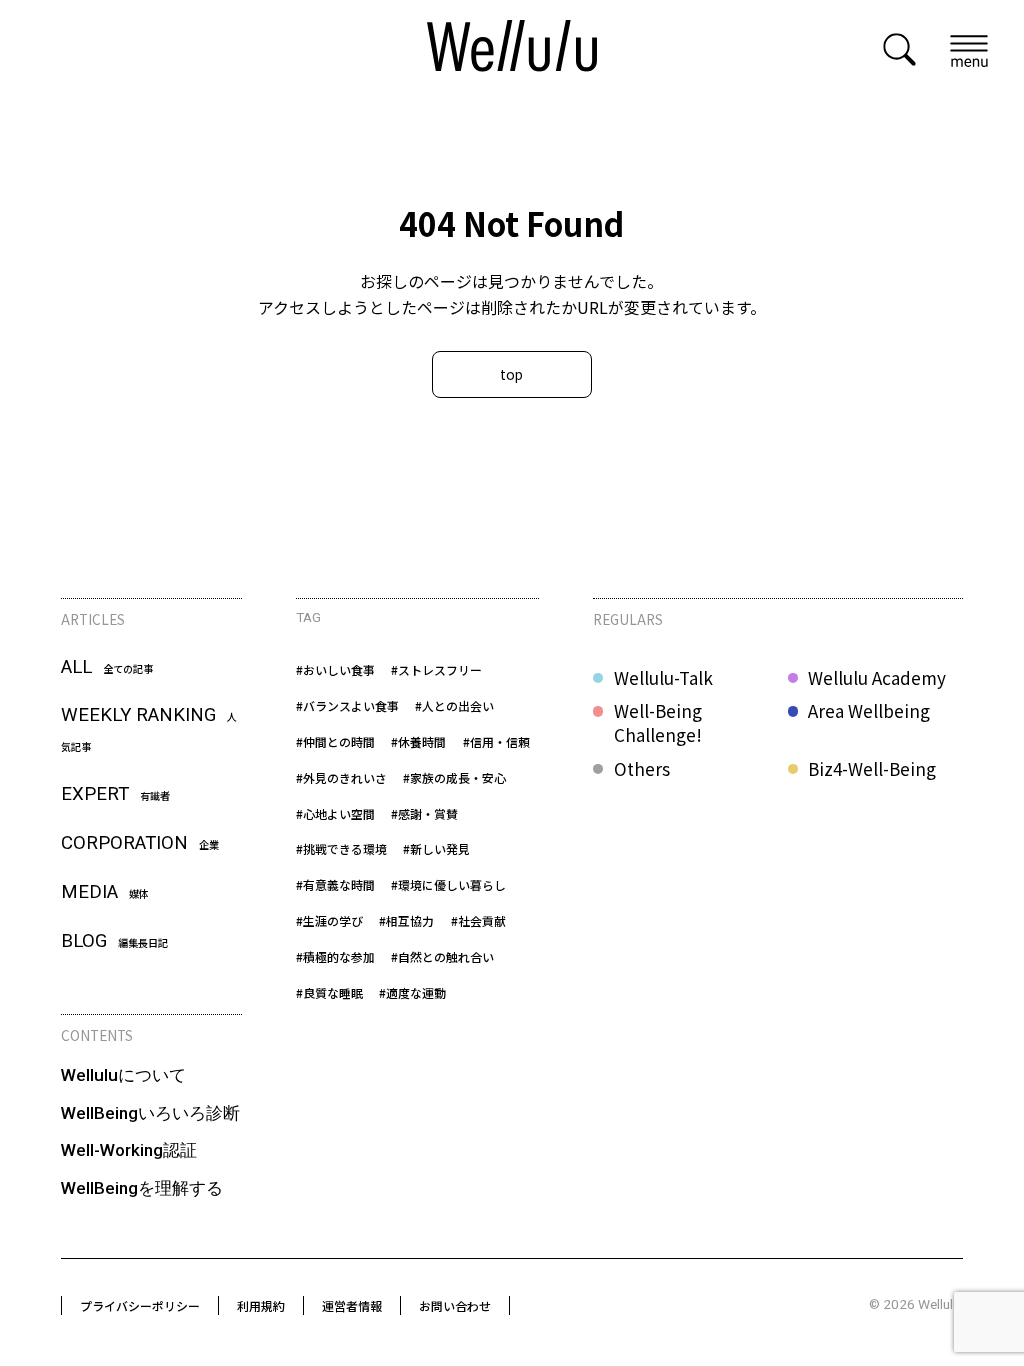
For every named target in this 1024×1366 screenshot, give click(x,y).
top (511, 374)
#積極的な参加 (335, 956)
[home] (512, 49)
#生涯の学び (329, 920)
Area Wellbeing (869, 711)
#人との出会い (454, 705)
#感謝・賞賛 (424, 813)
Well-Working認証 (129, 1150)
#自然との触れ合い (442, 956)
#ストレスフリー (436, 669)
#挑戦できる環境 (341, 848)
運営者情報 (352, 1305)
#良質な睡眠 (329, 992)
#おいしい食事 (335, 669)
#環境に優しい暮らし (448, 884)
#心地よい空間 (335, 813)
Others (642, 769)
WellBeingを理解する (142, 1188)
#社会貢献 (478, 920)
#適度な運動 (412, 992)
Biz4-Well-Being (872, 769)
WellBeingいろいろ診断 (150, 1113)
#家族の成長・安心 (454, 777)
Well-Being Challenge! (658, 723)
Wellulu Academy (877, 678)
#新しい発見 (436, 848)
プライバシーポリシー (140, 1305)
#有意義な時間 (335, 884)
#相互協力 (406, 920)
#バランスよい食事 (347, 705)
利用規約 (261, 1305)
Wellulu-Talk (663, 678)
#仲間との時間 (335, 741)
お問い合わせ (455, 1305)
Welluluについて (123, 1075)
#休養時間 (418, 741)
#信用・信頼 (496, 741)
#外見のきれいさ (341, 777)
